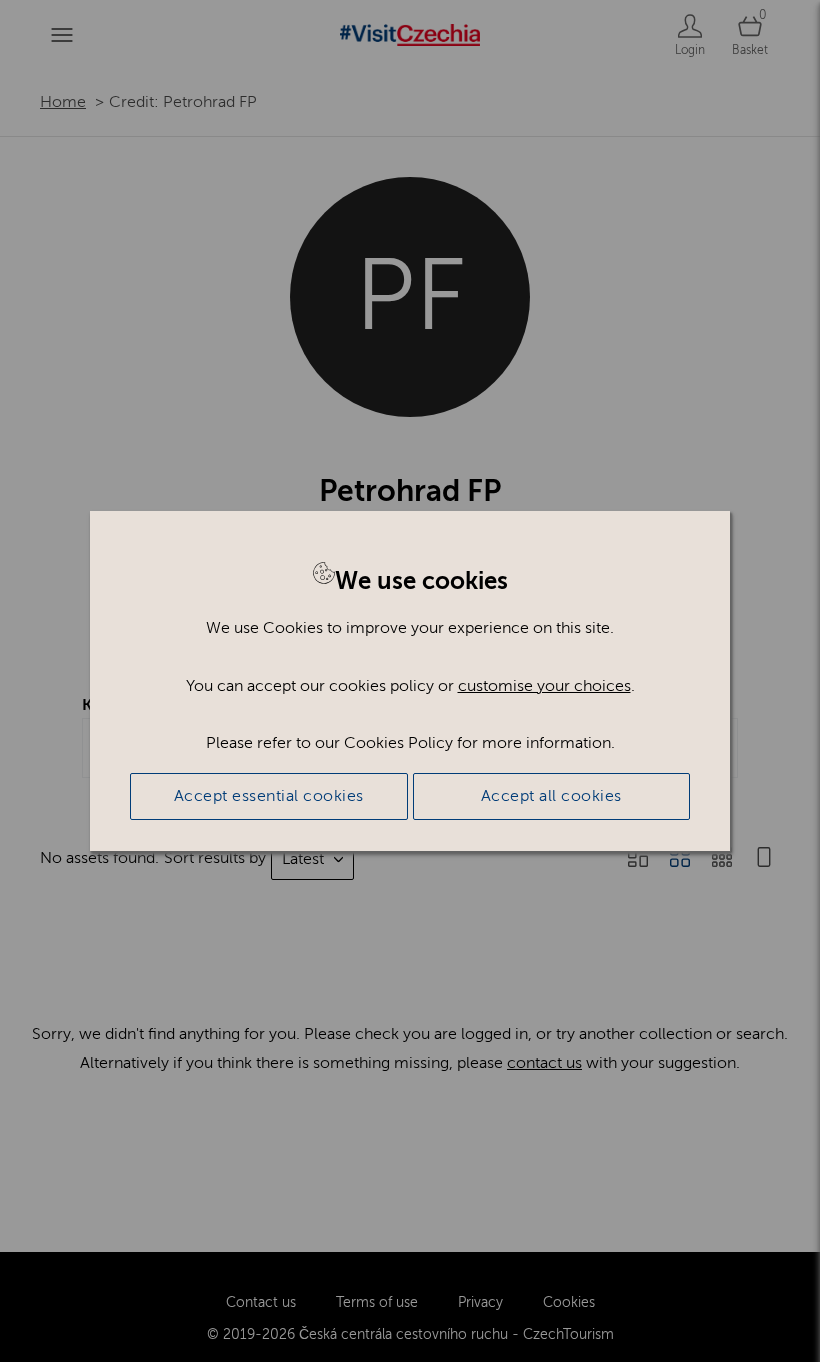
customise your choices (544, 686)
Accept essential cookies (269, 796)
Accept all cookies (551, 796)
